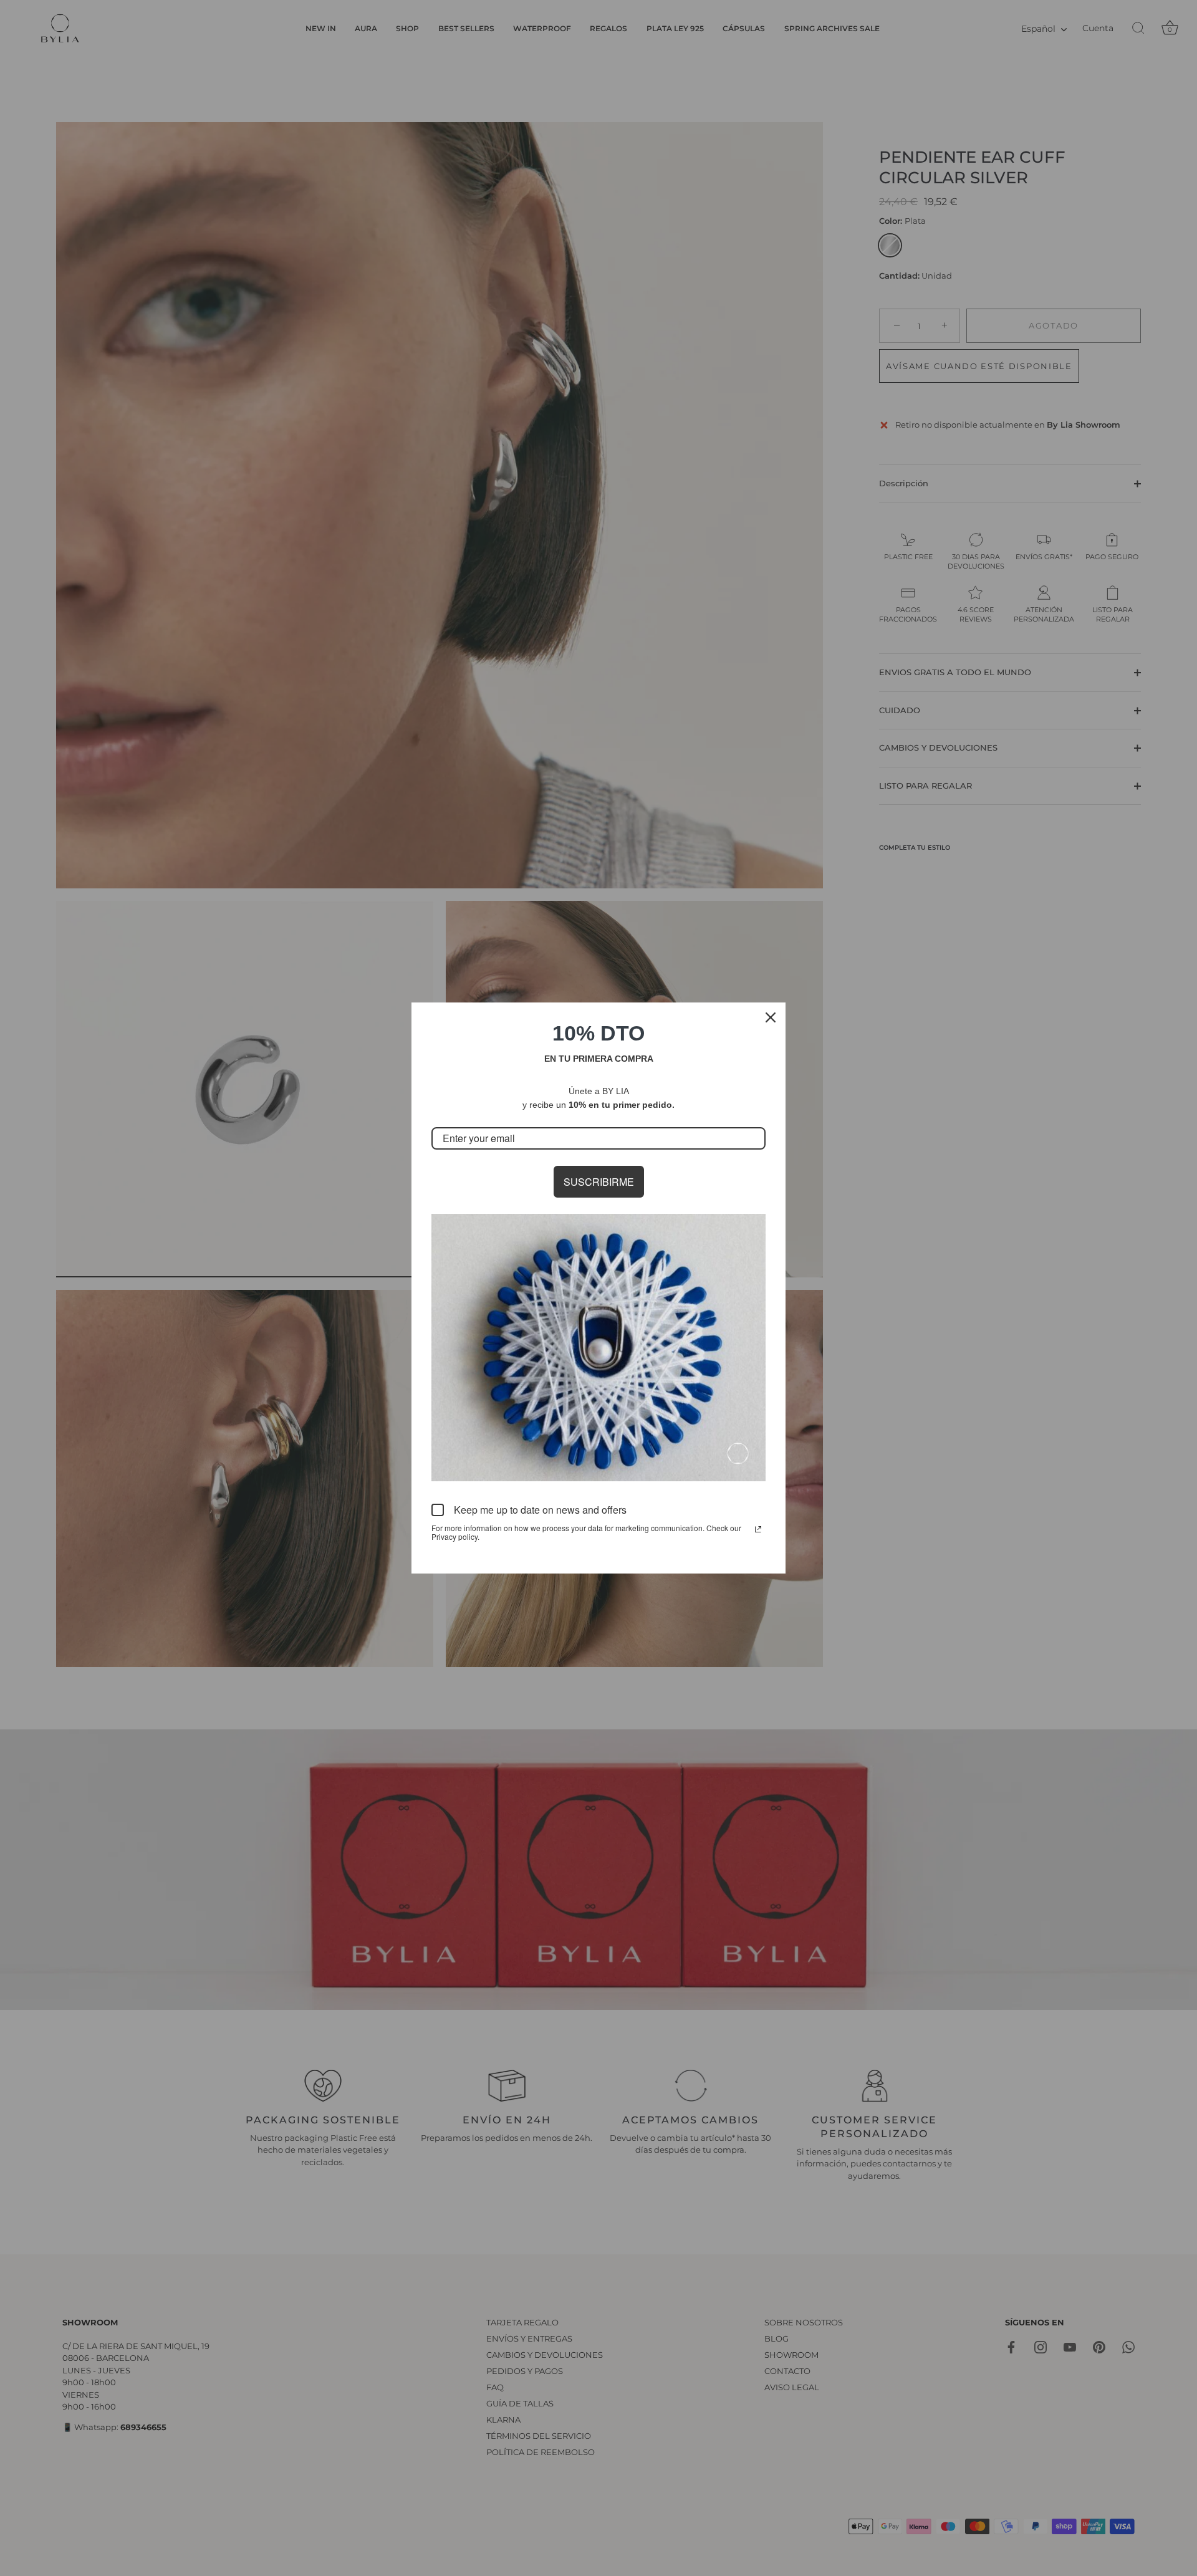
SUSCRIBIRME (599, 1182)
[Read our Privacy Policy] (758, 1529)
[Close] (771, 1017)
